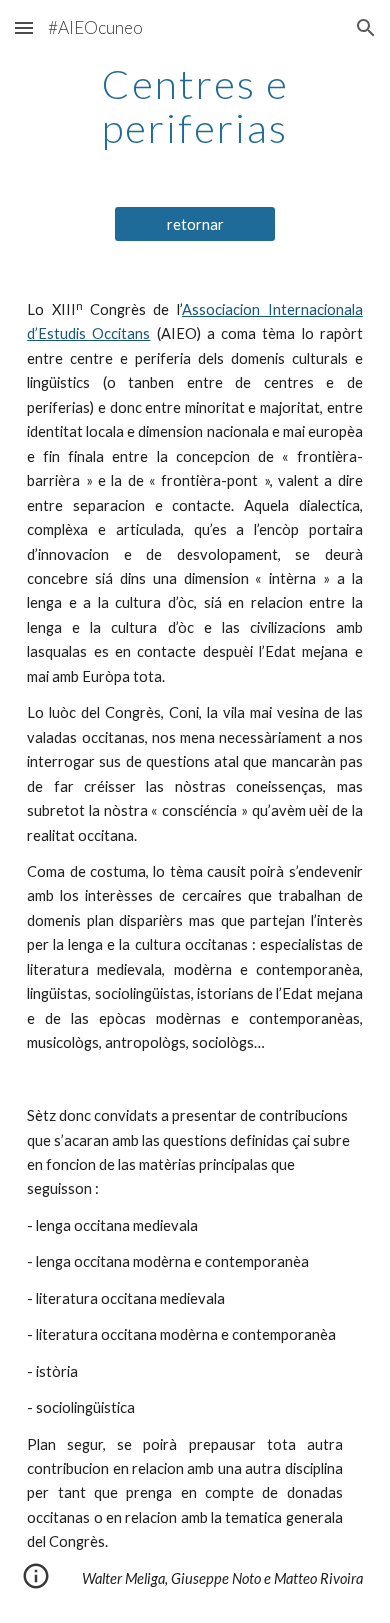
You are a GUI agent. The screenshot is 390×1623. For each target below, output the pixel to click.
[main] (195, 106)
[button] (24, 27)
